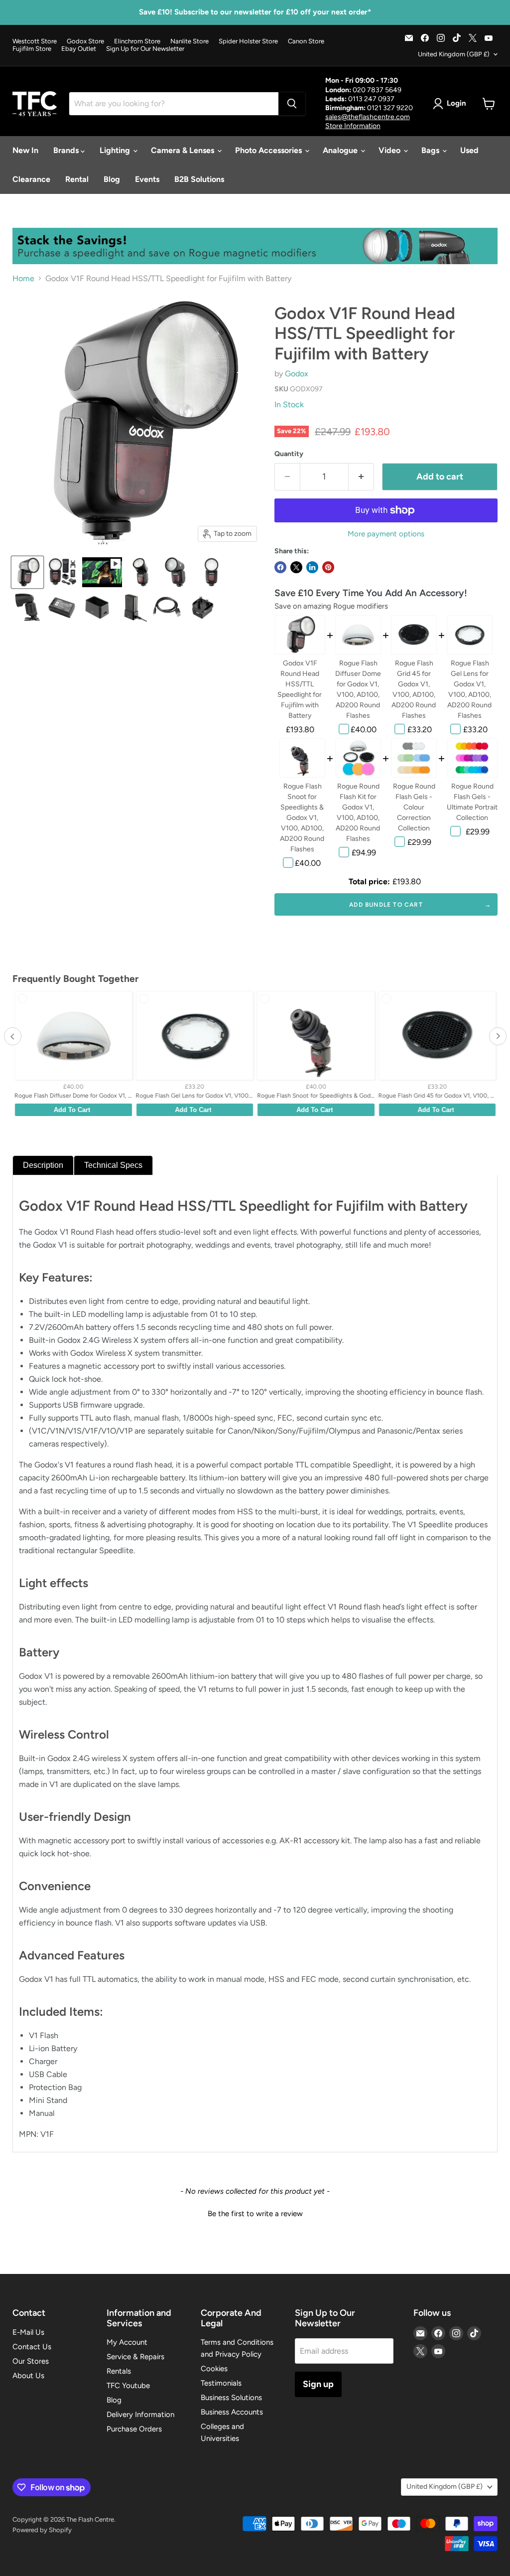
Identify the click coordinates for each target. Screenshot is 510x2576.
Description (43, 1165)
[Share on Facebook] (280, 567)
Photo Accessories (269, 150)
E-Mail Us (28, 2332)
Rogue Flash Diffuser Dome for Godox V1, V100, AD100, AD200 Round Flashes (358, 689)
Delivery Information (140, 2415)
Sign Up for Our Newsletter (145, 49)
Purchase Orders (134, 2429)
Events (147, 179)
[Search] (292, 104)
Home (23, 279)
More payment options (386, 534)
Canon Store (306, 41)
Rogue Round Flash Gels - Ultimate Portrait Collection (472, 802)
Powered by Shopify (42, 2530)
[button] (255, 2213)
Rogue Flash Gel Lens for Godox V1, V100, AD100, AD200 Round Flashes (469, 689)
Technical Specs (113, 1165)
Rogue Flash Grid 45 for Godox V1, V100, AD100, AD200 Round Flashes (414, 689)
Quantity (289, 454)
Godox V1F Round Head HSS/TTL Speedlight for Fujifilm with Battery (300, 689)
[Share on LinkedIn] (312, 567)
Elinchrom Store (137, 41)
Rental (77, 179)
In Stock (289, 404)
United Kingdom (454, 54)
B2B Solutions (199, 179)
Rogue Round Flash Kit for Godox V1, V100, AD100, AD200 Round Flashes (358, 812)
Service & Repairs (135, 2357)
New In (25, 150)
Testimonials (221, 2383)
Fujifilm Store (32, 49)
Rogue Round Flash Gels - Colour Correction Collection (414, 807)
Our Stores (31, 2361)
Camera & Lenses (184, 150)
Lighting (116, 150)
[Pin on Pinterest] (328, 567)
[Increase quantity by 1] (361, 477)
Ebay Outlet (79, 49)
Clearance (31, 179)
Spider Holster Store (248, 41)
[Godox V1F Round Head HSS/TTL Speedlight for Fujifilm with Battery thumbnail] (27, 572)
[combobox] (174, 104)
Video (390, 150)
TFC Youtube (128, 2386)
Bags (431, 150)
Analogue (341, 150)
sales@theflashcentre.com (368, 117)
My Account (127, 2342)
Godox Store (85, 41)
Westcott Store (35, 41)
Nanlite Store (190, 41)
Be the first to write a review (255, 2214)
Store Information (353, 126)
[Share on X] (296, 567)
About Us (28, 2376)
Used (469, 150)
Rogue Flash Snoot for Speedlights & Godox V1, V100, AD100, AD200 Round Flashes (302, 818)
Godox (297, 374)
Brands (67, 150)
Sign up (318, 2384)
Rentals (119, 2371)
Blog (112, 179)
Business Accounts (232, 2412)
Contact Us (32, 2347)
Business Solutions (231, 2398)
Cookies (214, 2369)
